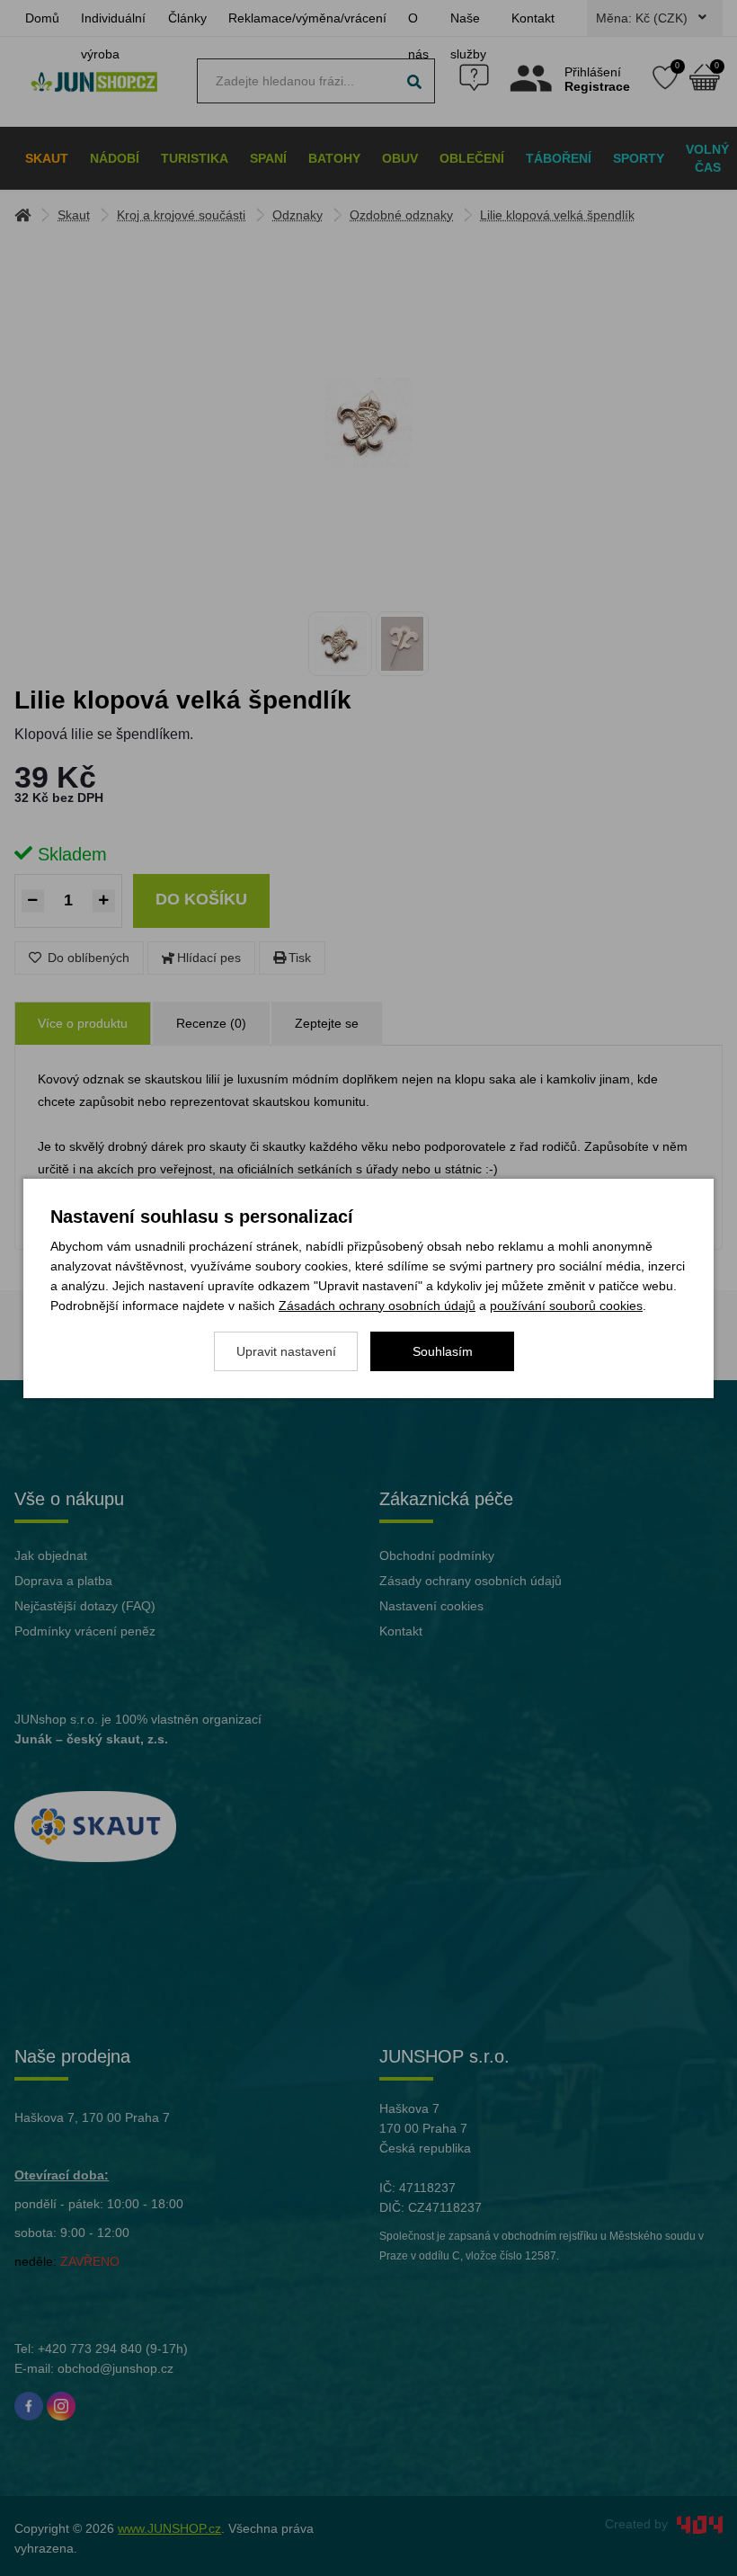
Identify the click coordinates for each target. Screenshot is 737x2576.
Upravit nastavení (286, 1351)
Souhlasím (443, 1351)
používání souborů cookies (566, 1306)
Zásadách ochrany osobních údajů (377, 1306)
